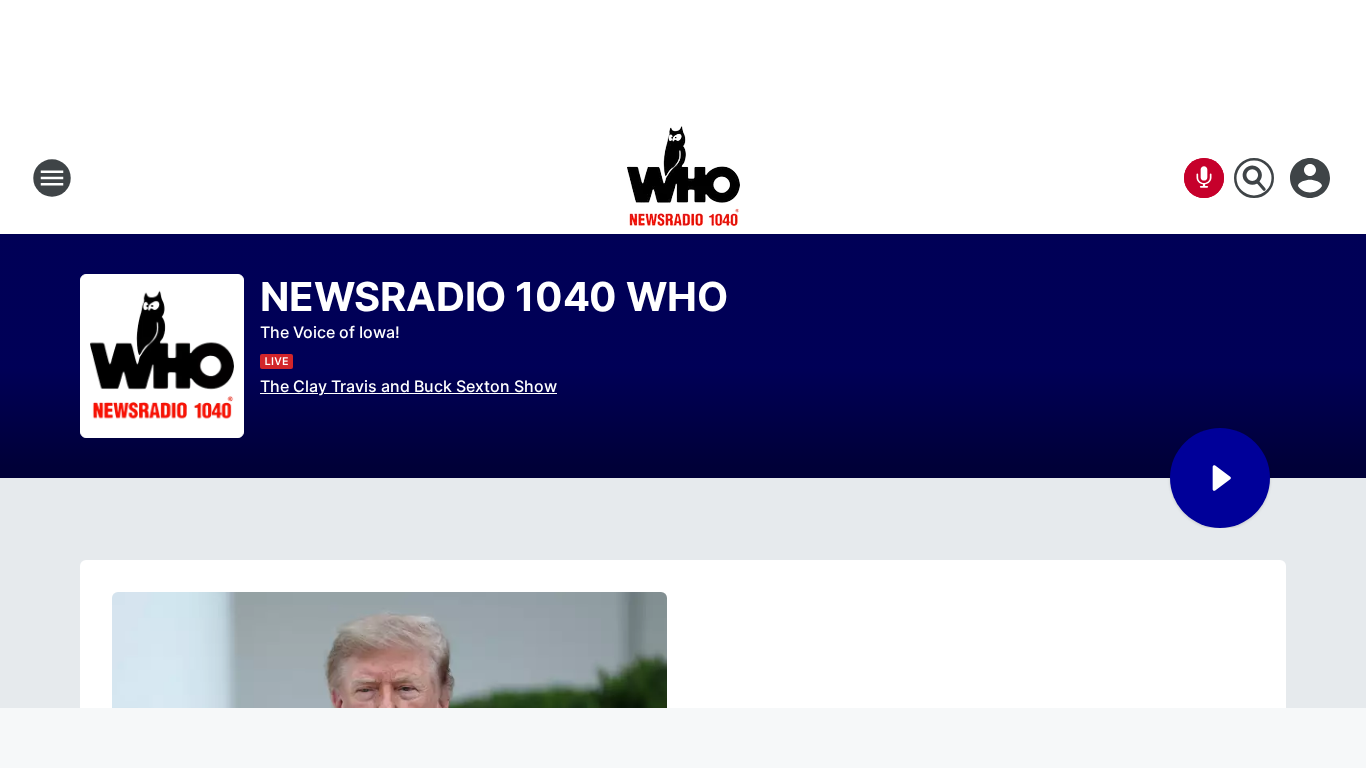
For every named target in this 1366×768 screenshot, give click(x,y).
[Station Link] (683, 178)
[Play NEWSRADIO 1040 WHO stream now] (162, 356)
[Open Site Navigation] (52, 178)
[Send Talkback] (1204, 178)
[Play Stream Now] (1220, 478)
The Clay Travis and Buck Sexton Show (408, 386)
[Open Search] (1254, 178)
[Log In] (1312, 178)
